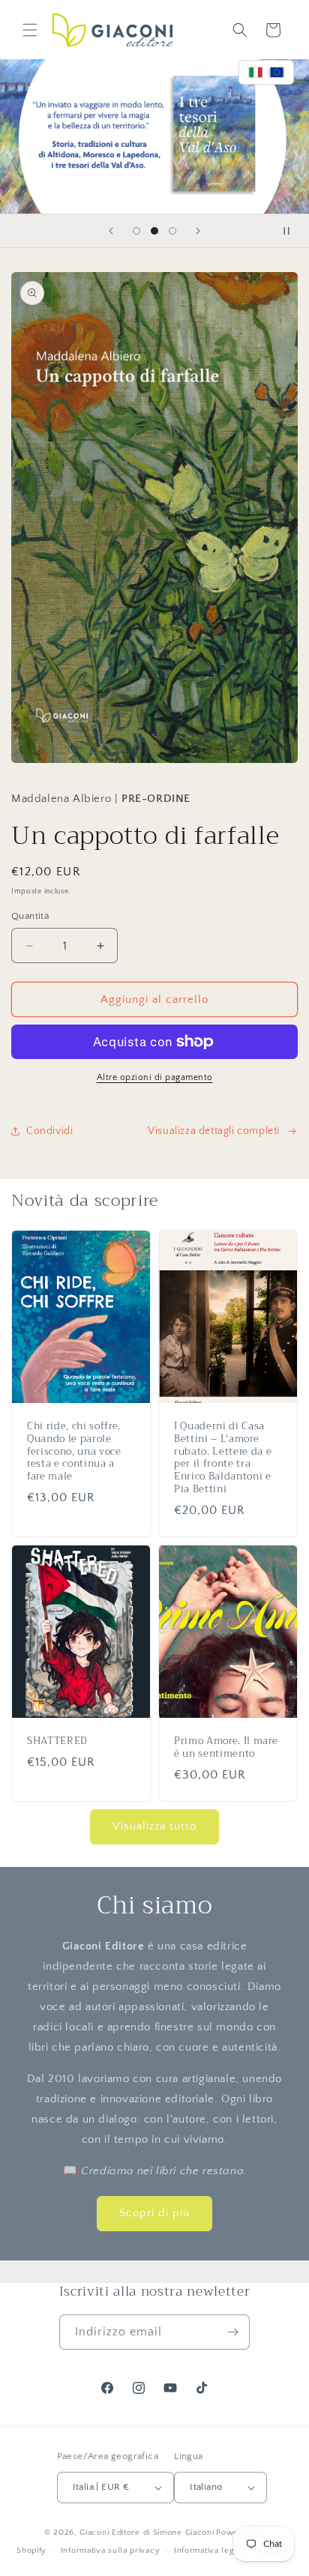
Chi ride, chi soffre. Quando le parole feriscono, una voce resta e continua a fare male (74, 1452)
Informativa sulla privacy (111, 2551)
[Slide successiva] (198, 231)
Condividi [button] (49, 1131)
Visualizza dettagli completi (214, 1131)
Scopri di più (154, 2213)
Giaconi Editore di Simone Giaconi (147, 2533)
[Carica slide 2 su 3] (154, 231)
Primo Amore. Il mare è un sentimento (226, 1748)
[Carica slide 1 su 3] (136, 231)
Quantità (30, 916)
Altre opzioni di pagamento (155, 1077)
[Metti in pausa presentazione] (292, 231)
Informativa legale (210, 2551)
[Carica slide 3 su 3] (172, 231)
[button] (30, 30)
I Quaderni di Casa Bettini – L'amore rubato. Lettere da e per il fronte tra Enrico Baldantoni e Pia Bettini (223, 1458)
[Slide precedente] (111, 231)
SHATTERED (57, 1741)
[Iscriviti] (232, 2332)
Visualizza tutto (154, 1826)
